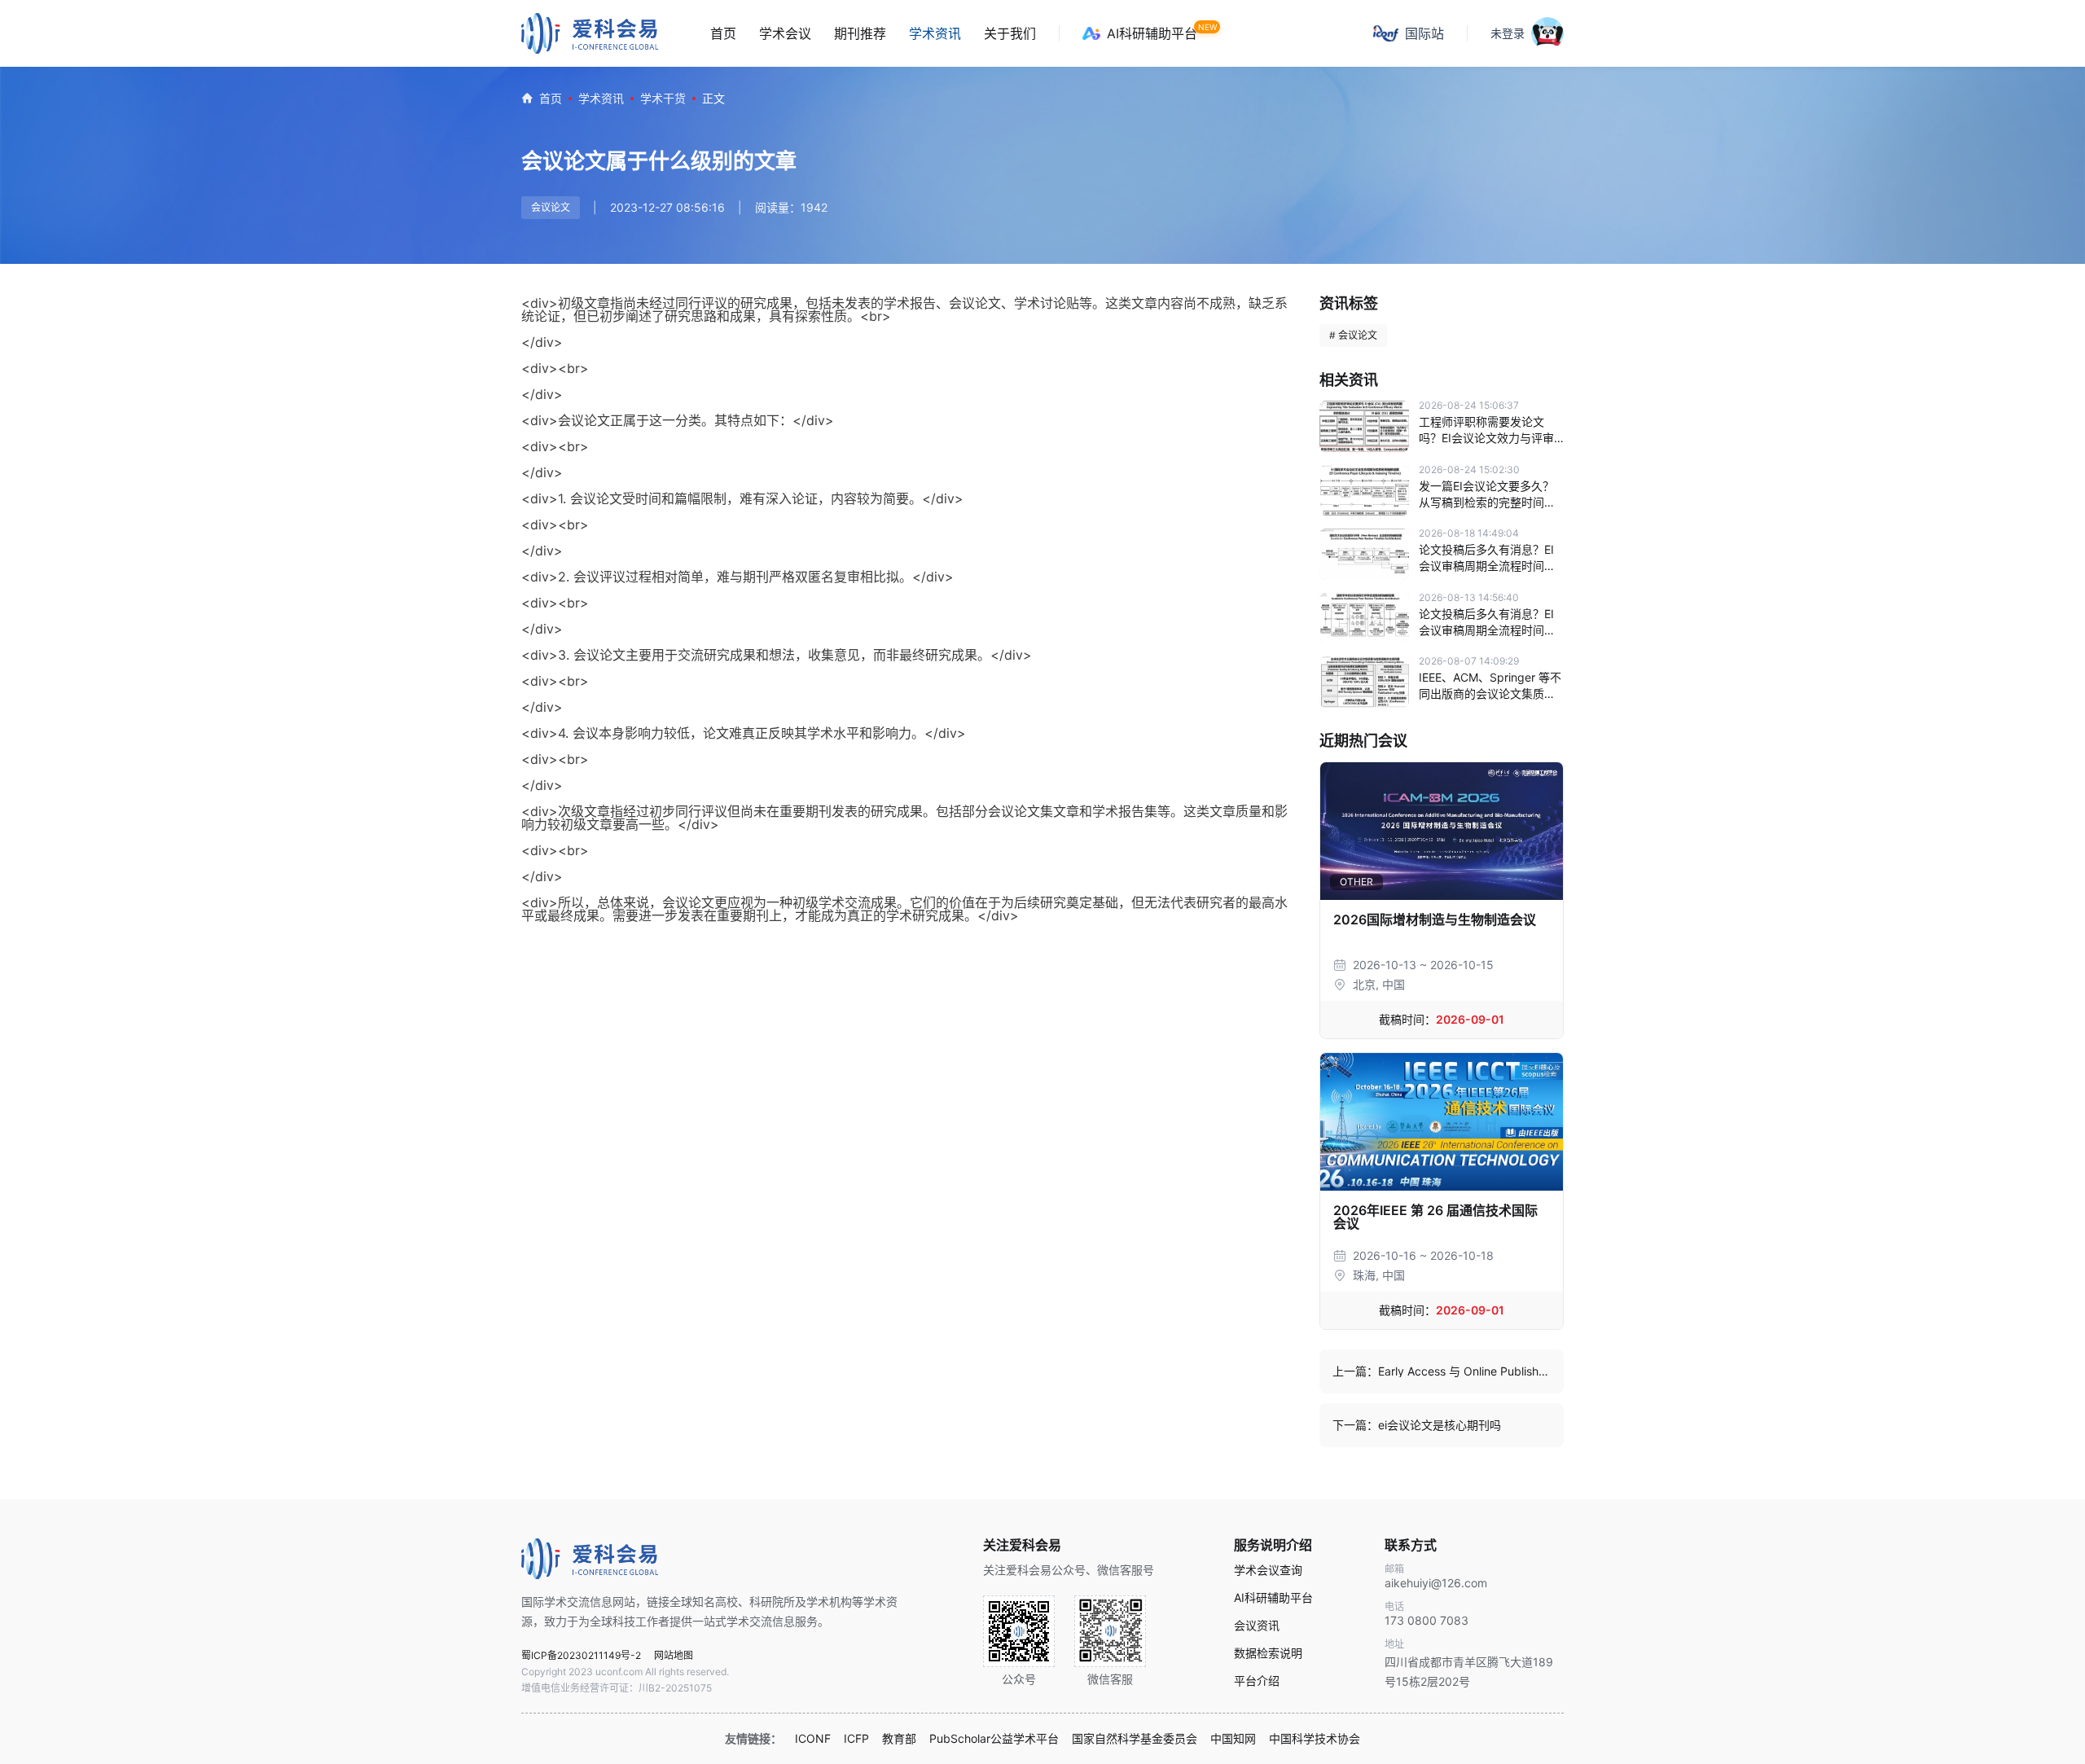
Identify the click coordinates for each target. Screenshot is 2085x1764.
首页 (723, 33)
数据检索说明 (1268, 1653)
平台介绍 (1257, 1681)
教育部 (899, 1739)
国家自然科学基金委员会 (1135, 1739)
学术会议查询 (1268, 1570)
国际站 (1424, 33)
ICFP (856, 1739)
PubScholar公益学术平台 (994, 1739)
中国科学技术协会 (1315, 1739)
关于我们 (1010, 33)
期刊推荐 (860, 33)
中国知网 (1233, 1739)
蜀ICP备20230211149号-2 (581, 1655)
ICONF (813, 1739)
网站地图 (674, 1655)
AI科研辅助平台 (1152, 33)
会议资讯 (1257, 1626)
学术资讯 (935, 33)
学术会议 (785, 33)
